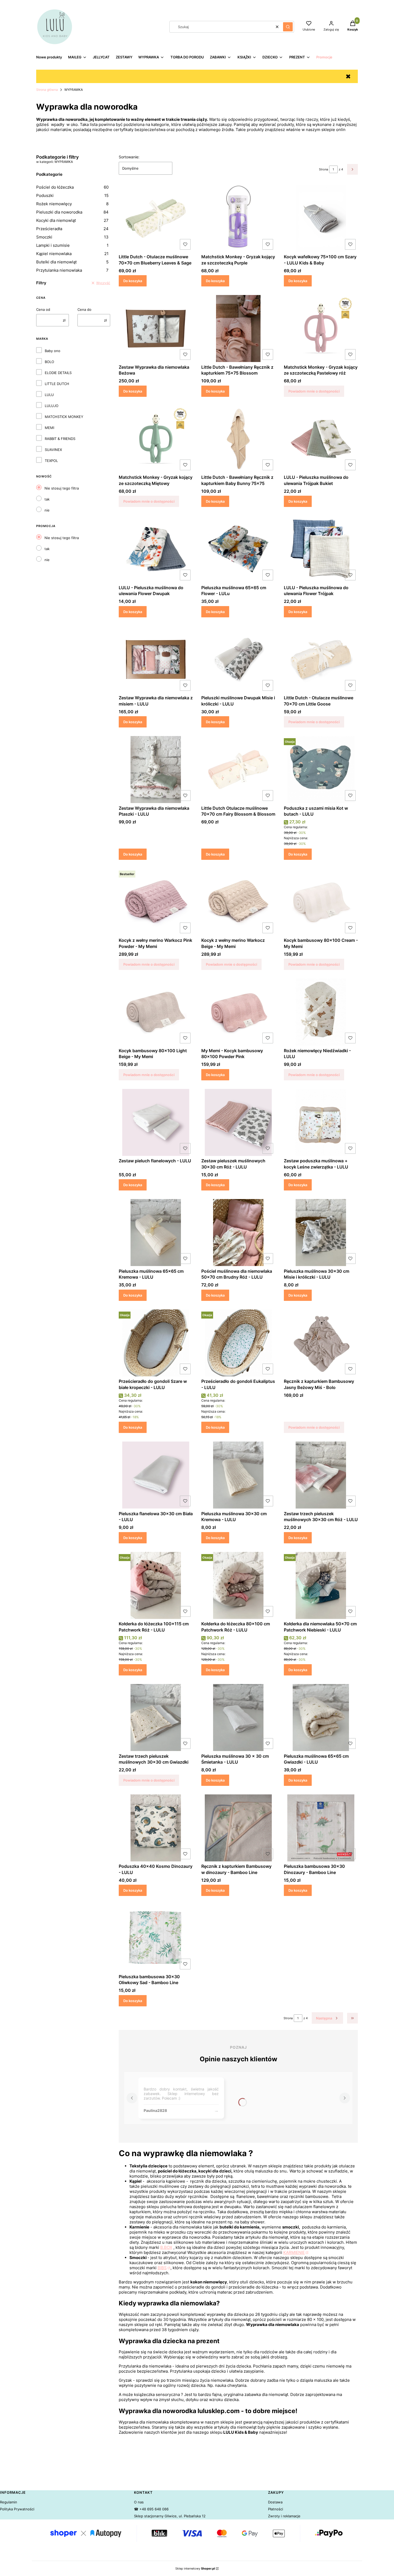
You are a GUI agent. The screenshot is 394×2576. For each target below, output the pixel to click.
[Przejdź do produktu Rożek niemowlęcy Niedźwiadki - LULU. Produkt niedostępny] (321, 1012)
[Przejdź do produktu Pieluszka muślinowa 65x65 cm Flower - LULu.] (238, 549)
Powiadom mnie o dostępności (314, 391)
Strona (324, 169)
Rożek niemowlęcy (72, 204)
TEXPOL (51, 461)
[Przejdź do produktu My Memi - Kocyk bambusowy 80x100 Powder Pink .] (238, 1012)
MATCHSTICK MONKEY (64, 417)
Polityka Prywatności (17, 2509)
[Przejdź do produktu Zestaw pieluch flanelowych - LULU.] (156, 1122)
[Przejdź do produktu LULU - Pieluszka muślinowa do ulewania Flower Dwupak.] (156, 549)
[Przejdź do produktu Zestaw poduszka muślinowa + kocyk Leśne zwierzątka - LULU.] (321, 1122)
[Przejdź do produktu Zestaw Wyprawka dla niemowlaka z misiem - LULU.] (156, 659)
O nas (139, 2502)
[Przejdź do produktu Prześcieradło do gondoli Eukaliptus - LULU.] (238, 1343)
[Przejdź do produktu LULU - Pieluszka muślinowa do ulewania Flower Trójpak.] (321, 549)
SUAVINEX (53, 450)
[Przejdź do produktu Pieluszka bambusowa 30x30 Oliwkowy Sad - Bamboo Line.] (156, 1938)
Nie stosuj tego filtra (62, 488)
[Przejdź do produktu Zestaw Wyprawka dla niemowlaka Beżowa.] (156, 328)
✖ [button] (348, 76)
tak (47, 499)
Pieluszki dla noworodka (72, 212)
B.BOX (166, 2247)
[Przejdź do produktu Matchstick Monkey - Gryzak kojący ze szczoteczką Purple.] (238, 218)
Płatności (276, 2509)
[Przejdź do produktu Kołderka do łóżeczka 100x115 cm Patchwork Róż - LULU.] (156, 1585)
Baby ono (53, 351)
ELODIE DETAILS (58, 373)
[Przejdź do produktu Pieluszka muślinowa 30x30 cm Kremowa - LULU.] (238, 1475)
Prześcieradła (72, 229)
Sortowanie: (129, 157)
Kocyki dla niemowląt (72, 220)
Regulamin (9, 2502)
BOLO (49, 362)
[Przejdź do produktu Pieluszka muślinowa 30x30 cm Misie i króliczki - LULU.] (321, 1233)
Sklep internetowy (195, 2568)
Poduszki (72, 195)
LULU (49, 395)
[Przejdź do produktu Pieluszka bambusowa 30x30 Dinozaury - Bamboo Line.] (321, 1828)
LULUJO (52, 406)
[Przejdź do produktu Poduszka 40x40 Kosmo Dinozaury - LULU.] (156, 1828)
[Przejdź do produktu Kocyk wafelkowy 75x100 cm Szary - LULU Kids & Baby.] (321, 218)
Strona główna (47, 90)
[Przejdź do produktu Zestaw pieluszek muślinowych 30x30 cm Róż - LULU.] (238, 1122)
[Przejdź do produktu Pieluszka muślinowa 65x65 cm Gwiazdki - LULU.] (321, 1718)
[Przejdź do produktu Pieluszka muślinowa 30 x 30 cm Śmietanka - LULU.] (238, 1718)
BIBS (162, 2268)
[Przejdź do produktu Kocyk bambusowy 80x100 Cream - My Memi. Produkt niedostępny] (321, 902)
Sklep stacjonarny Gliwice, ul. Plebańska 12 (170, 2516)
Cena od (43, 309)
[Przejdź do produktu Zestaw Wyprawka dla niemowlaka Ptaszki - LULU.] (156, 770)
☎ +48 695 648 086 (151, 2509)
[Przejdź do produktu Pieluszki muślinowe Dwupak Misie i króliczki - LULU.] (238, 659)
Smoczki (72, 237)
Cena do (84, 309)
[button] (288, 27)
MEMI (49, 428)
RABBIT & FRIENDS (60, 439)
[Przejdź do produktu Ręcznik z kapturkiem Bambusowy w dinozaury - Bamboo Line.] (238, 1828)
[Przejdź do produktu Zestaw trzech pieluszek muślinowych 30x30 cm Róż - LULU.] (321, 1475)
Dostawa (275, 2502)
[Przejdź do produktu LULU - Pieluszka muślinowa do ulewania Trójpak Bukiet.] (321, 439)
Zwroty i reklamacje (284, 2516)
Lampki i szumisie (72, 245)
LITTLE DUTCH (57, 384)
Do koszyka (133, 281)
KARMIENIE (294, 2252)
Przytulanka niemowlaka (72, 270)
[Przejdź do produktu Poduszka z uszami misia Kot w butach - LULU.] (321, 770)
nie (47, 510)
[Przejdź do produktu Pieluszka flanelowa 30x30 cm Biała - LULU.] (156, 1475)
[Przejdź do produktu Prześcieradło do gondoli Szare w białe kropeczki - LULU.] (156, 1343)
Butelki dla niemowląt (72, 262)
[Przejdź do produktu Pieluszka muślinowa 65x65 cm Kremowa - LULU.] (156, 1233)
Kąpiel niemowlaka (72, 254)
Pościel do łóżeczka (72, 187)
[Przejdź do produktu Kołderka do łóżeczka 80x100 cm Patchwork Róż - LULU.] (238, 1585)
